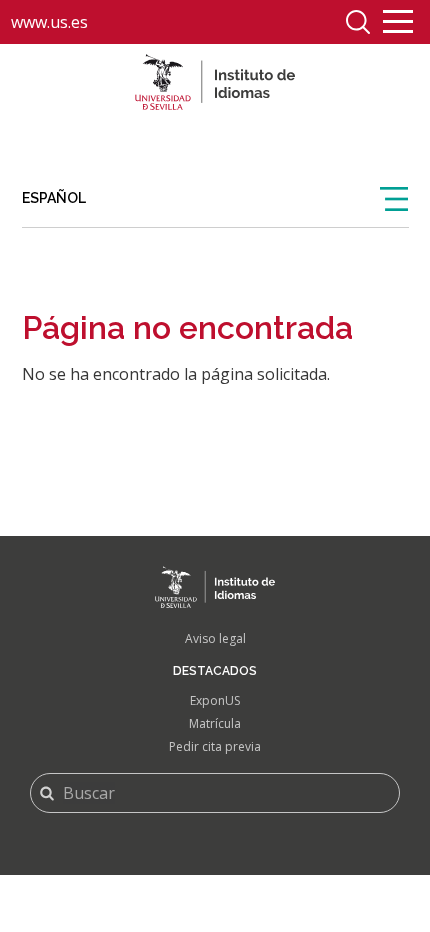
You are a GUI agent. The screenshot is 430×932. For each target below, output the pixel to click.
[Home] (215, 82)
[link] (215, 199)
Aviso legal (215, 638)
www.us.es (49, 22)
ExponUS (215, 700)
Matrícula (215, 723)
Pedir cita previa (215, 746)
